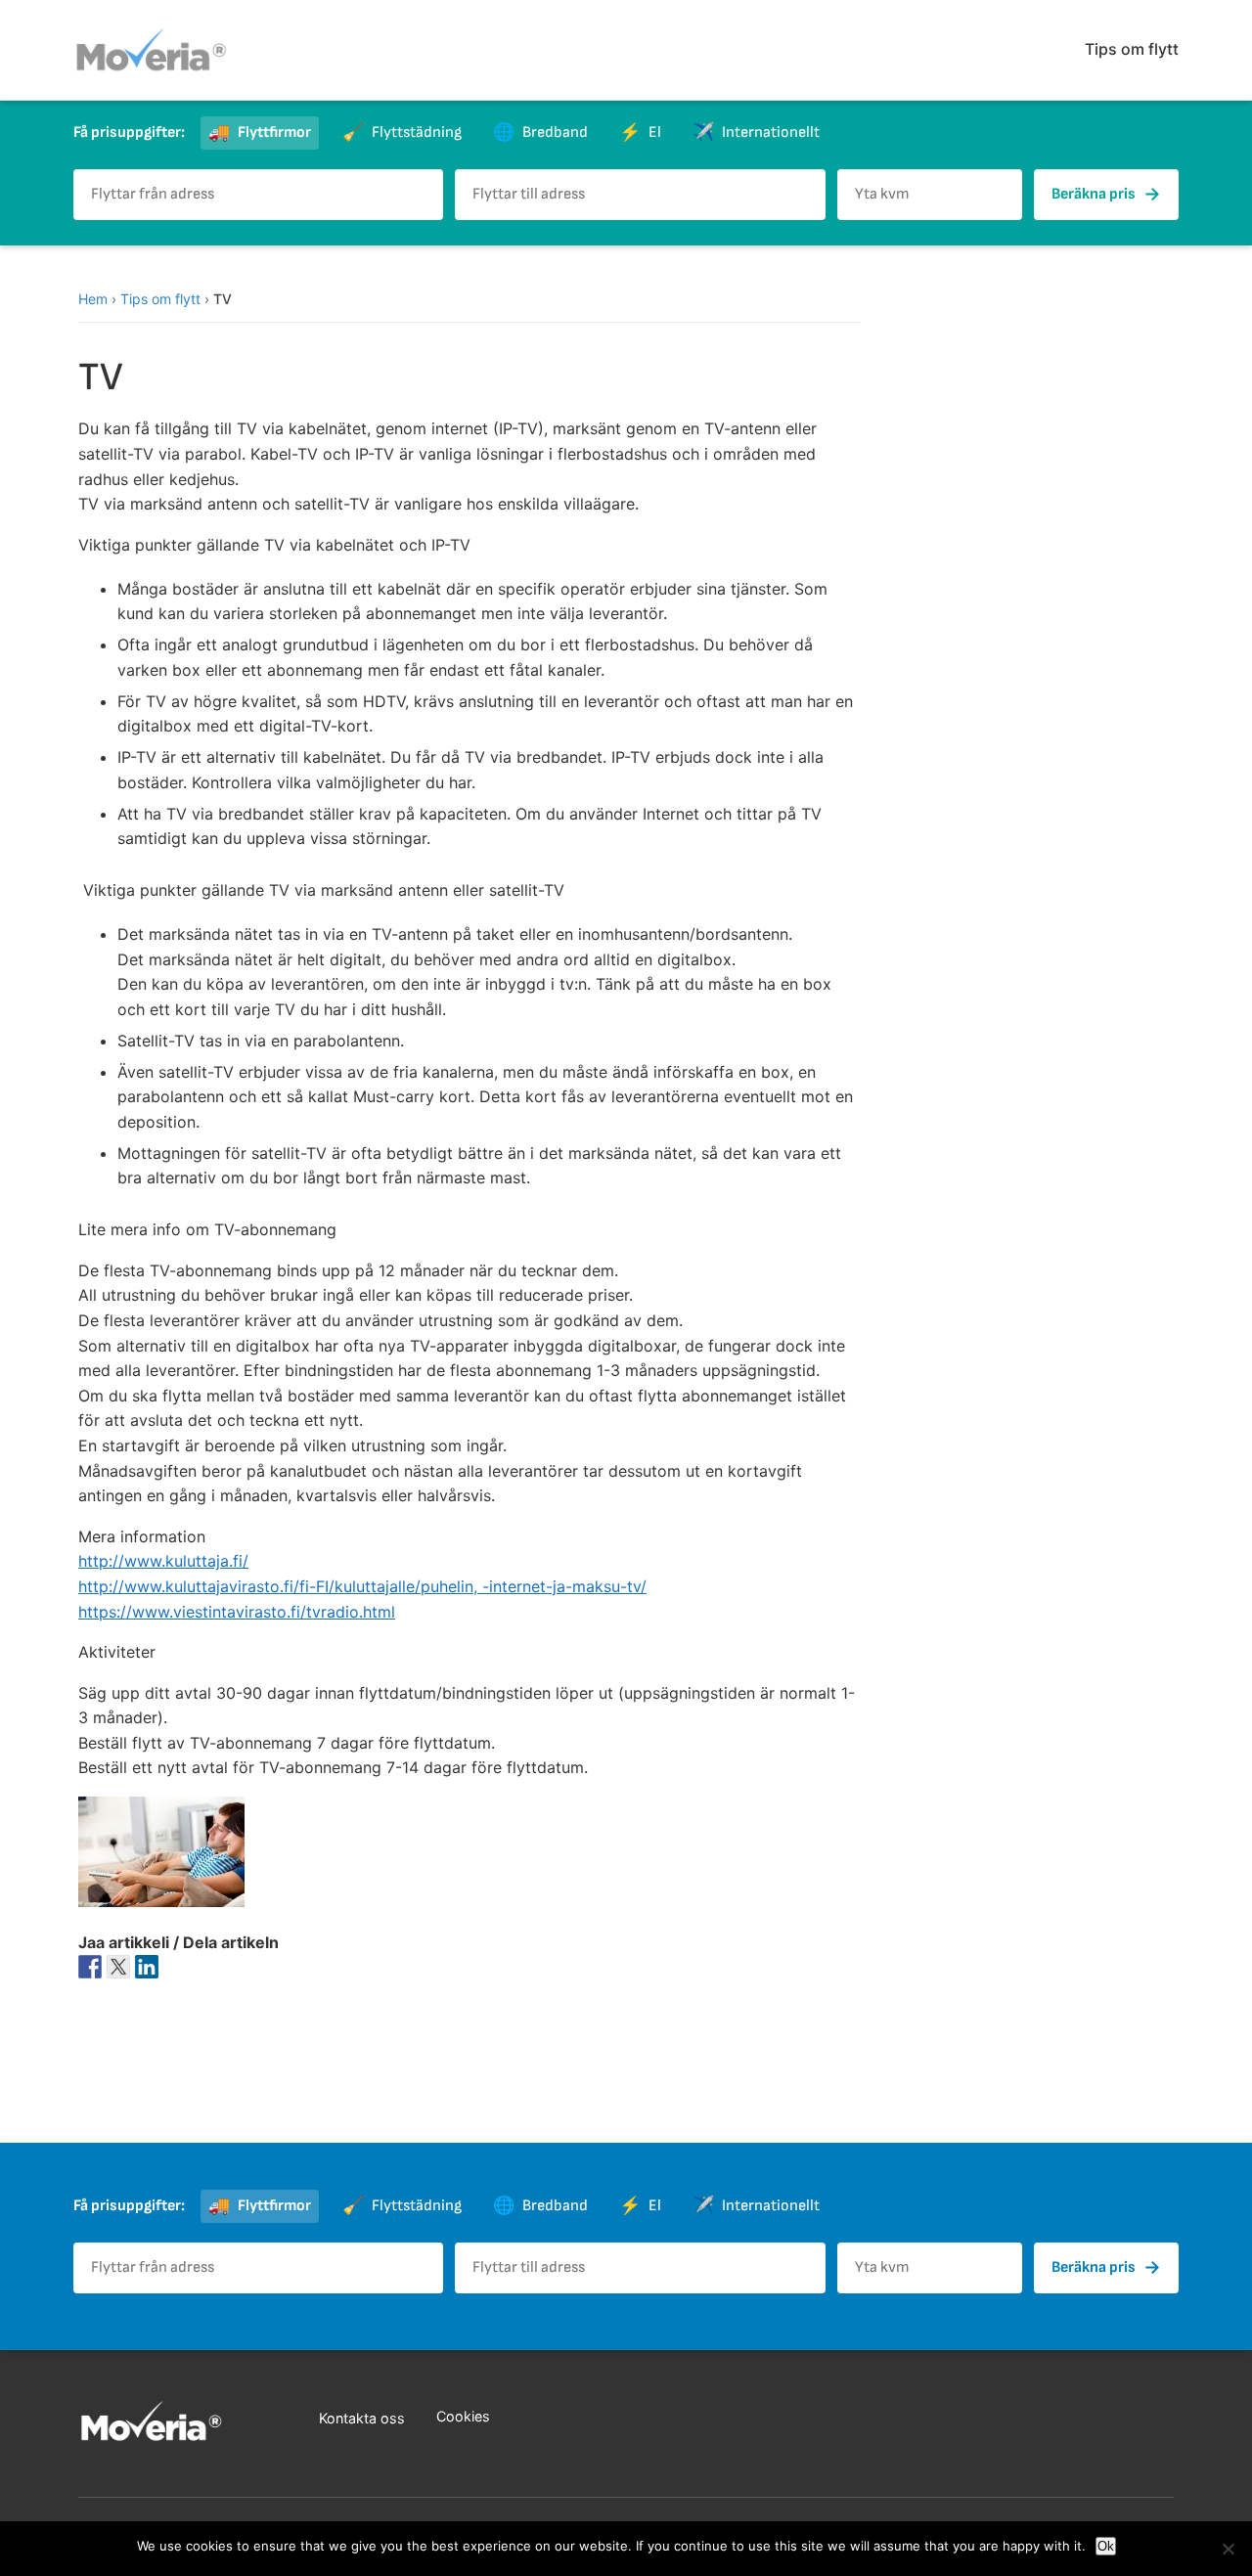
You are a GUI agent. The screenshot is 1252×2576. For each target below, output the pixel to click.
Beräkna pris (1106, 195)
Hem (93, 299)
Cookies (463, 2416)
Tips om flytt (1132, 49)
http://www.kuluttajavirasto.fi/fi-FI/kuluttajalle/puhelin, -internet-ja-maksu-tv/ (362, 1586)
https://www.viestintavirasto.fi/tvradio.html (237, 1612)
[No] (1228, 2549)
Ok (1106, 2546)
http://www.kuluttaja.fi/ (163, 1561)
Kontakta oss (362, 2418)
